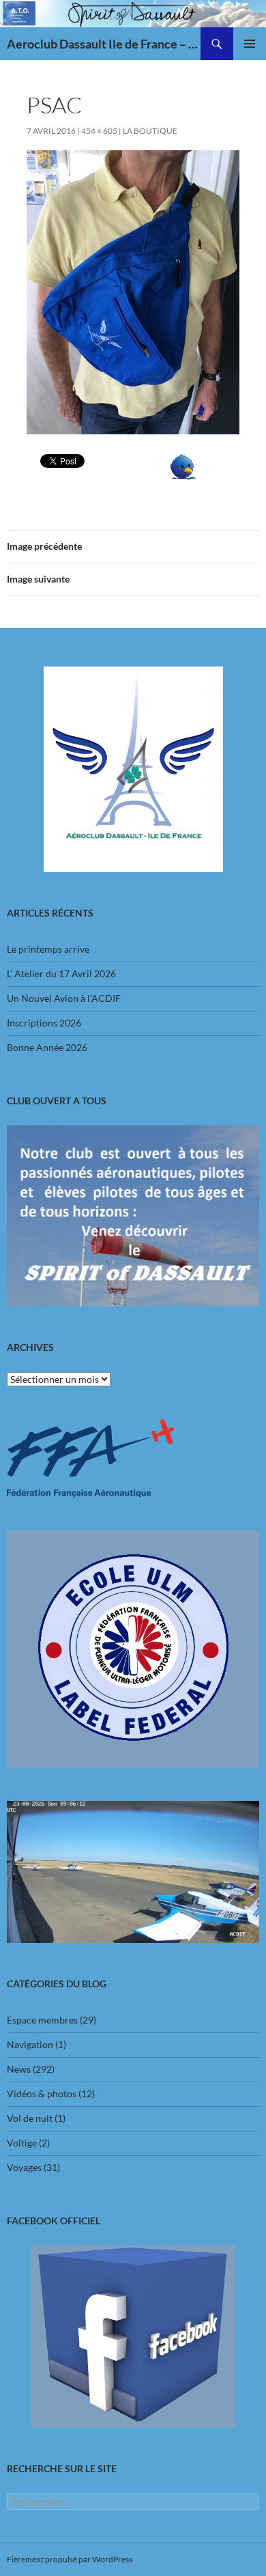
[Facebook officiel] (133, 2337)
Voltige (22, 2143)
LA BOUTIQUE (150, 131)
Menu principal (250, 44)
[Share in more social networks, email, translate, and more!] (183, 465)
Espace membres (42, 2020)
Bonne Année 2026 (47, 1047)
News (19, 2069)
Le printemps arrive (48, 949)
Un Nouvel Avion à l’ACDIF (64, 998)
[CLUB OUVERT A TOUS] (133, 1216)
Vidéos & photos (42, 2094)
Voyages (24, 2167)
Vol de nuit (30, 2118)
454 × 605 (99, 131)
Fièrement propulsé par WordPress (70, 2559)
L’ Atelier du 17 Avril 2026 (61, 974)
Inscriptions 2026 (44, 1023)
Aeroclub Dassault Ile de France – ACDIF (104, 44)
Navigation (30, 2044)
